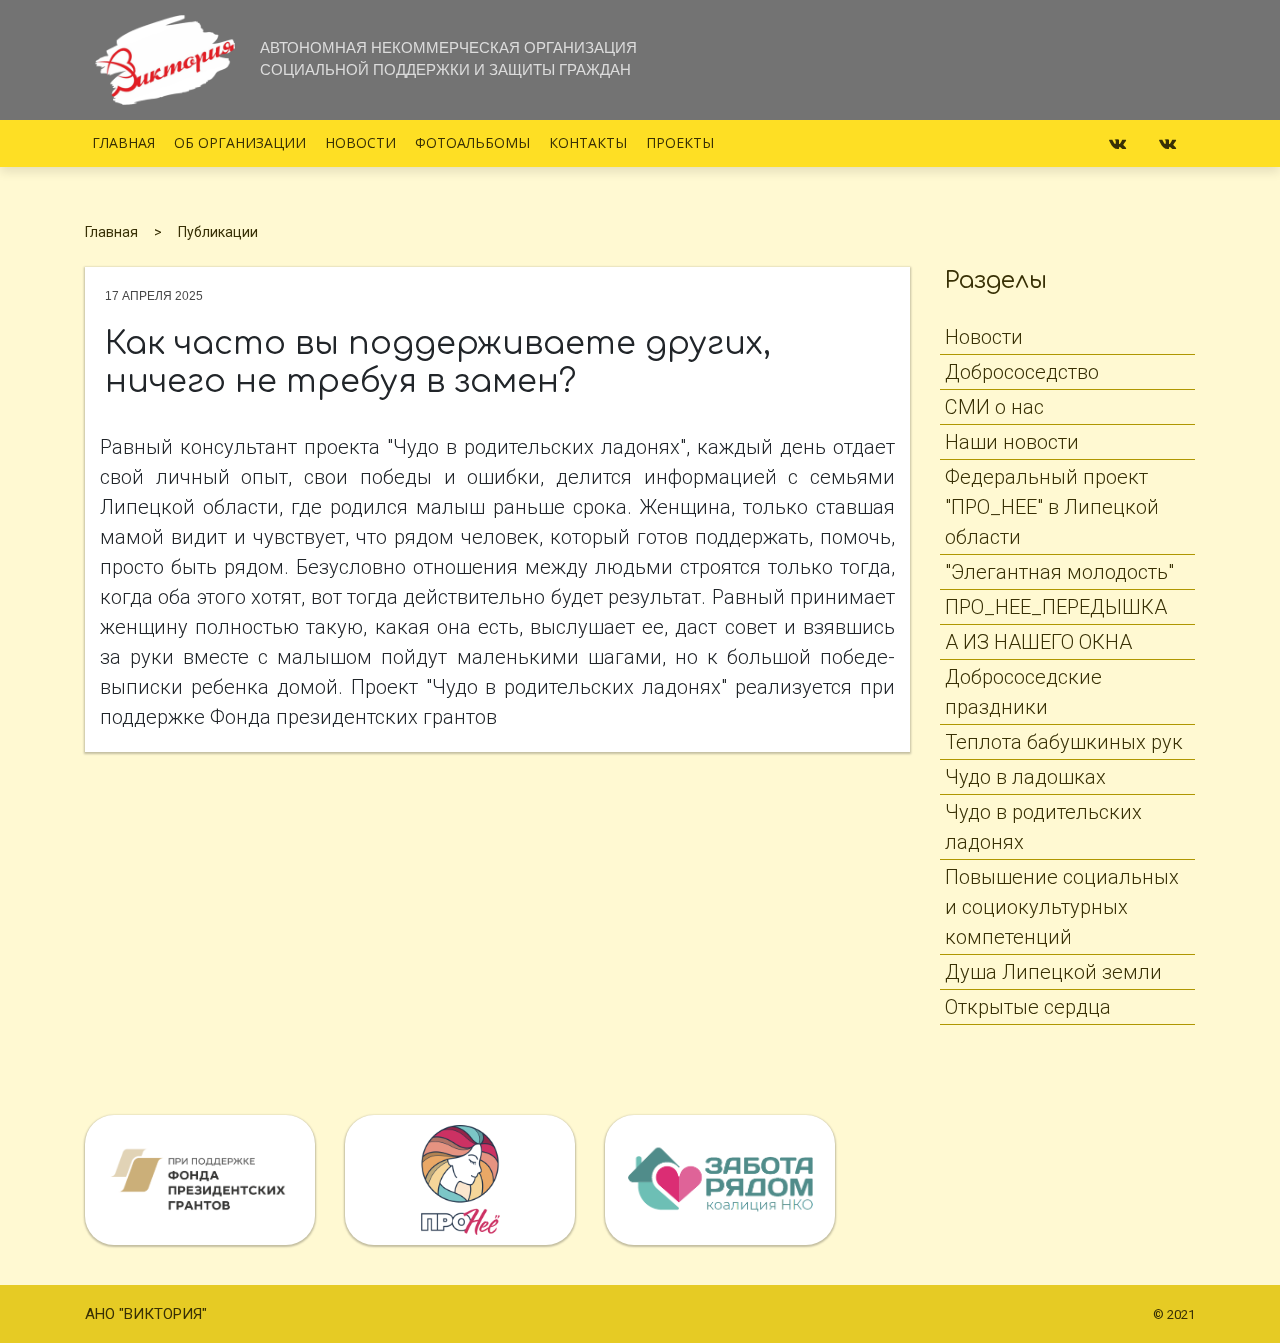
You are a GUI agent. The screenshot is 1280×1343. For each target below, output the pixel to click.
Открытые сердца (1028, 1007)
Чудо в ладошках (1025, 777)
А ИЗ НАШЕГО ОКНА (1038, 642)
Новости (360, 142)
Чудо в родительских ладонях (1043, 827)
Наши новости (1012, 442)
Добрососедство (1022, 372)
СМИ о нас (994, 407)
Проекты (680, 142)
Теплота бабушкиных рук (1064, 742)
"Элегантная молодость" (1059, 572)
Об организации (240, 142)
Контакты (588, 142)
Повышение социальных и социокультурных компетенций (1062, 907)
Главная (123, 142)
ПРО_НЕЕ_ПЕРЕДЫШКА (1056, 607)
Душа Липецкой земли (1053, 972)
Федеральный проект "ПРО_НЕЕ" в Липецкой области (1052, 507)
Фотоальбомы (472, 142)
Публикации (218, 232)
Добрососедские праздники (1023, 692)
